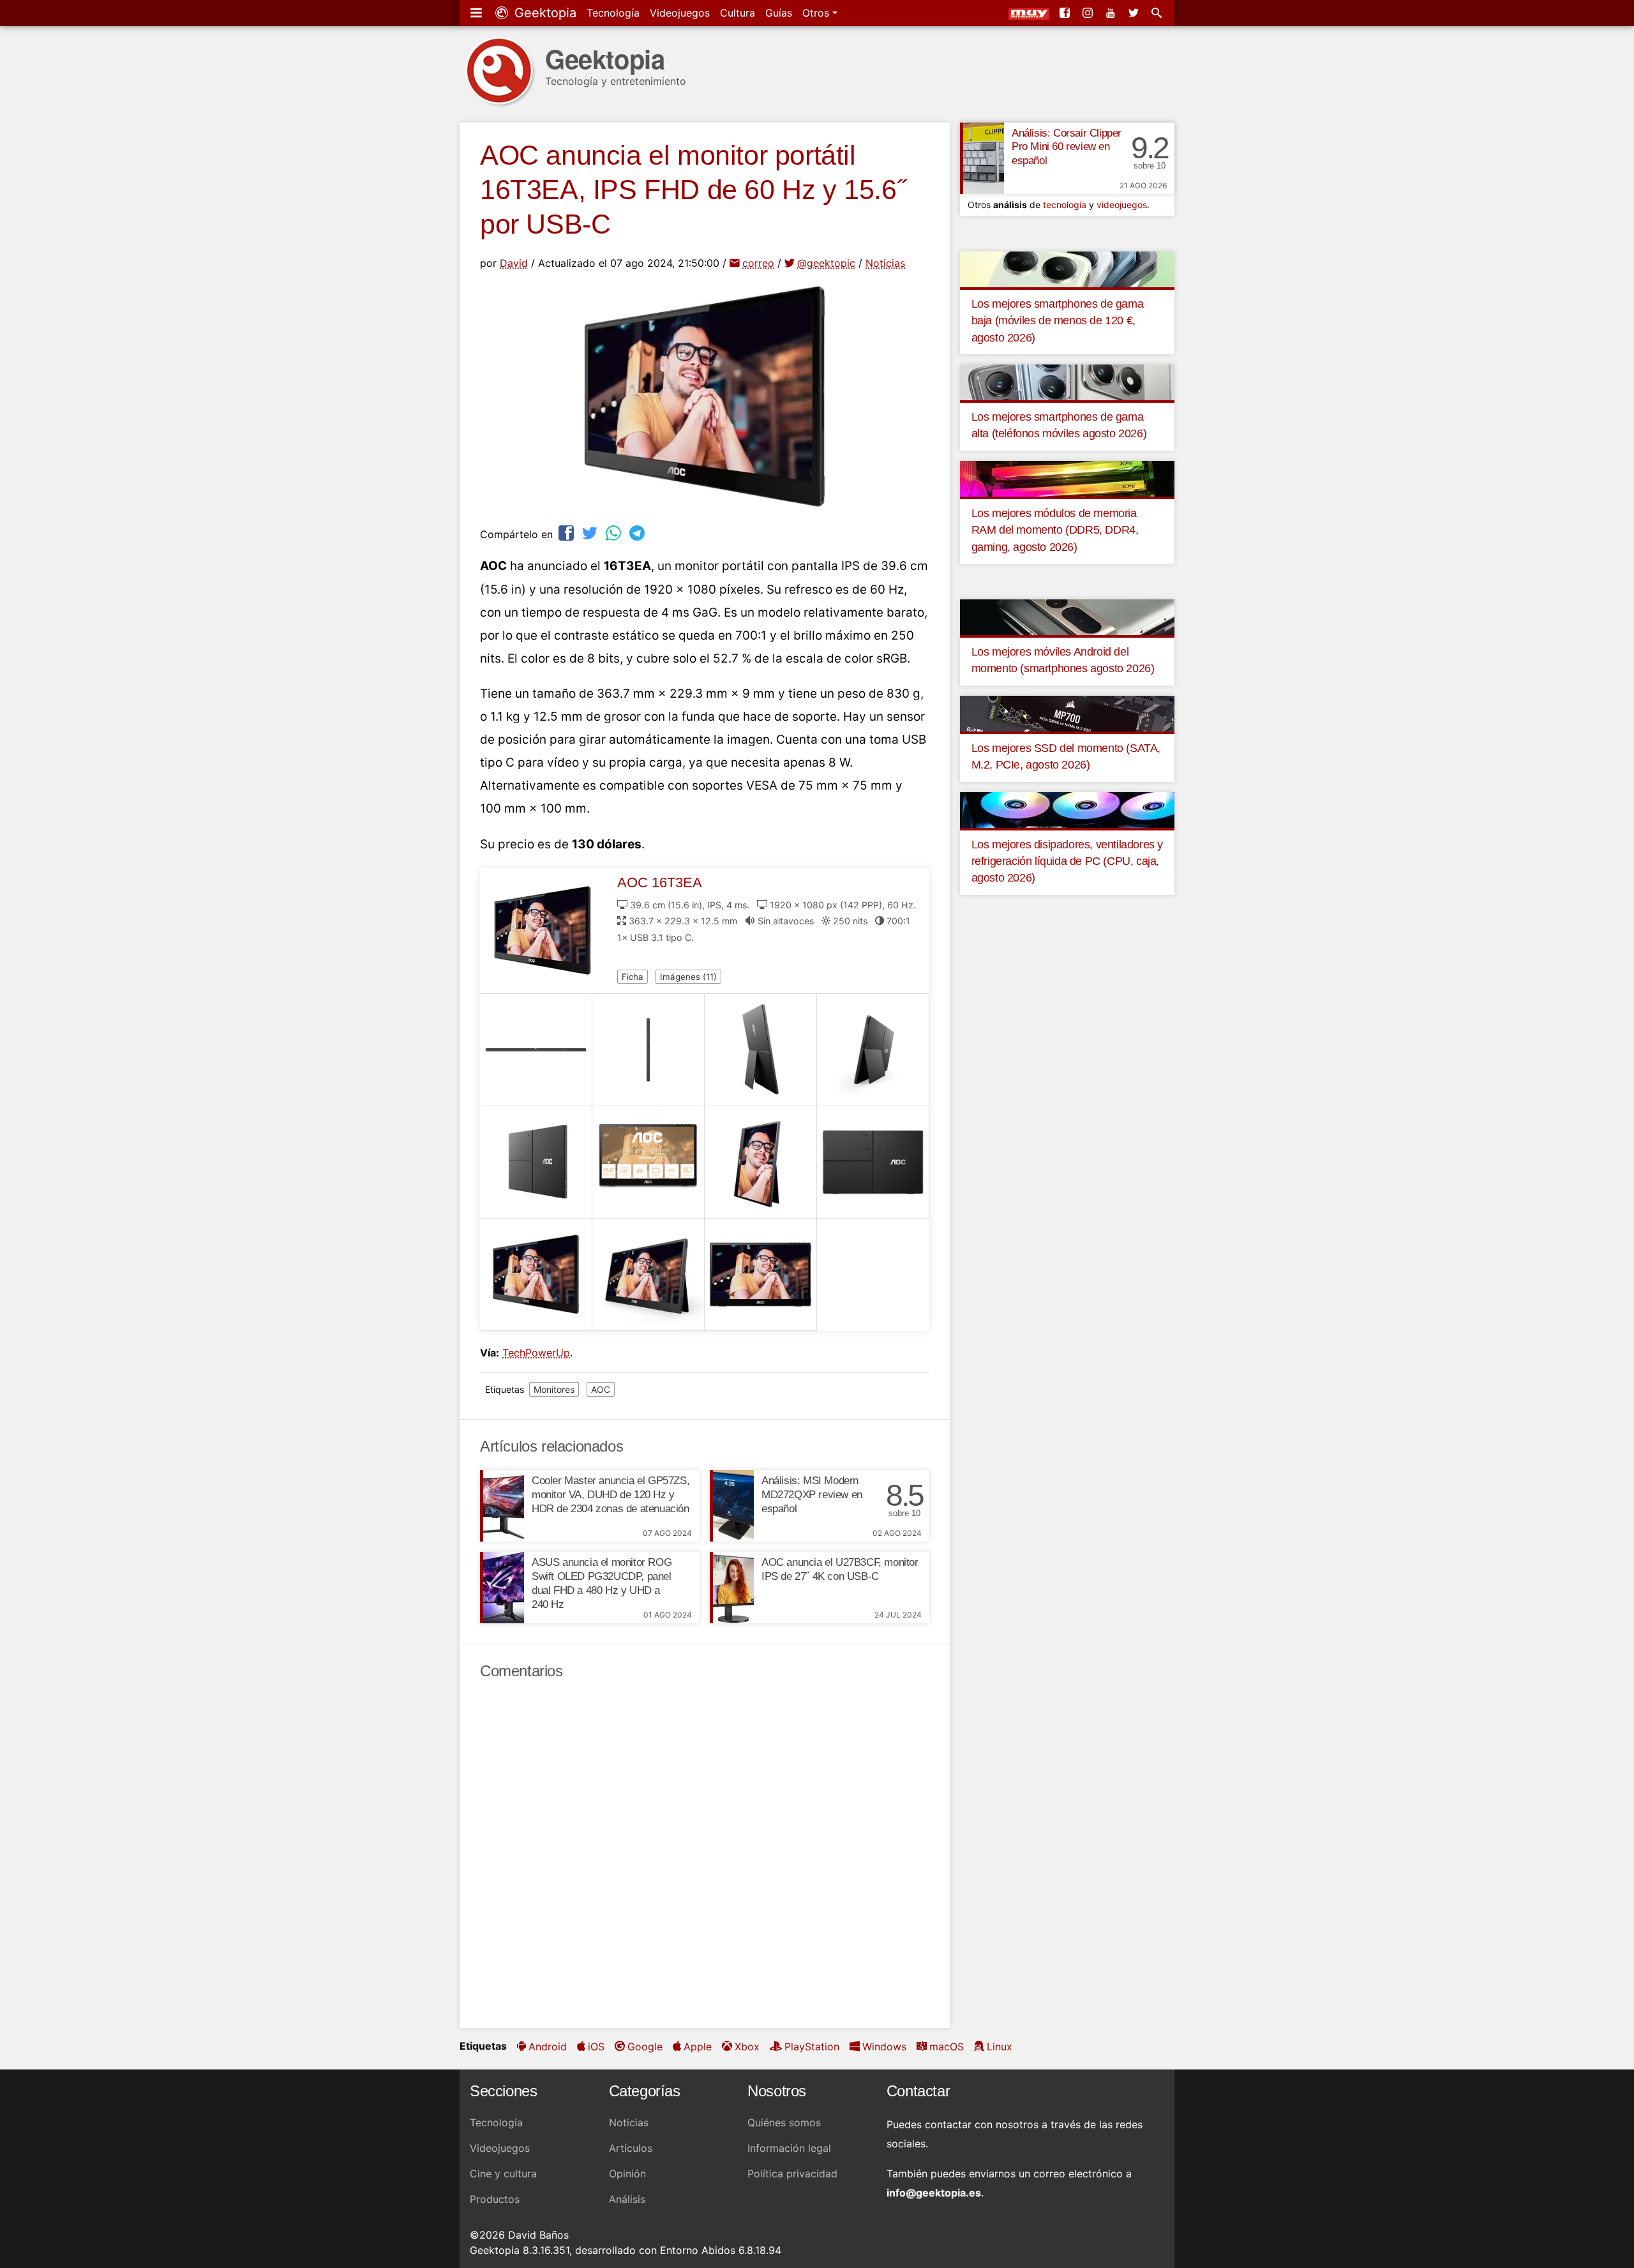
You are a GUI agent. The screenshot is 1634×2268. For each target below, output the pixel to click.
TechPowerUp (536, 1353)
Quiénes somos (784, 2122)
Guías (779, 13)
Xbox (747, 2046)
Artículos (631, 2148)
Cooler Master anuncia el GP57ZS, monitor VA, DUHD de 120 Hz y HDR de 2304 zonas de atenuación (611, 1495)
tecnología (1065, 205)
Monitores (554, 1389)
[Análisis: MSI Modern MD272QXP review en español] (732, 1506)
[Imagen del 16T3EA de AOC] (536, 1050)
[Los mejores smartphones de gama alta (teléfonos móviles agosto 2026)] (1067, 382)
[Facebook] (1066, 13)
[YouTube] (1112, 13)
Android (548, 2046)
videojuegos (1122, 205)
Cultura (738, 13)
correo (758, 263)
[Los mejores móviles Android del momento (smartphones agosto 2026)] (1067, 617)
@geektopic (826, 263)
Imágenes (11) (688, 977)
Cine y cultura (503, 2174)
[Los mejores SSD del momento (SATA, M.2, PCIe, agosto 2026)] (1067, 712)
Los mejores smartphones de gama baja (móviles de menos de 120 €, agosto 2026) (1058, 321)
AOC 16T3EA (660, 882)
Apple (698, 2046)
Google (645, 2046)
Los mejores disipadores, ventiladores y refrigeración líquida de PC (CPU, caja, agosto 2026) (1067, 861)
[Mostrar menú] (477, 13)
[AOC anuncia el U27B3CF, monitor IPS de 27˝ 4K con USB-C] (732, 1588)
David (514, 263)
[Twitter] (1135, 13)
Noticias (885, 263)
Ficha (633, 977)
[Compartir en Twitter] (591, 533)
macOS (947, 2046)
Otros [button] (817, 13)
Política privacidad (792, 2174)
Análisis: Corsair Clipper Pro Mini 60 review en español (1067, 147)
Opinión (627, 2174)
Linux (1000, 2046)
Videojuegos (680, 13)
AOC (601, 1389)
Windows (884, 2046)
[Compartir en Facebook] (567, 533)
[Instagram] (1089, 13)
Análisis (627, 2199)
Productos (495, 2199)
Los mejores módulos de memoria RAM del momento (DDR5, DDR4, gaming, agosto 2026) (1055, 530)
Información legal (789, 2148)
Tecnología (613, 13)
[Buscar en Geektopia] (1158, 13)
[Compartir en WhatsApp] (615, 533)
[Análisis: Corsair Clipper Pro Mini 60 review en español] (982, 158)
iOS (596, 2046)
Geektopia (543, 13)
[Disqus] (705, 1854)
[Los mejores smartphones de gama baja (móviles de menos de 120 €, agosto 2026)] (1067, 268)
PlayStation (812, 2046)
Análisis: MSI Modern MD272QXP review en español (812, 1495)
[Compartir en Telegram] (638, 533)
